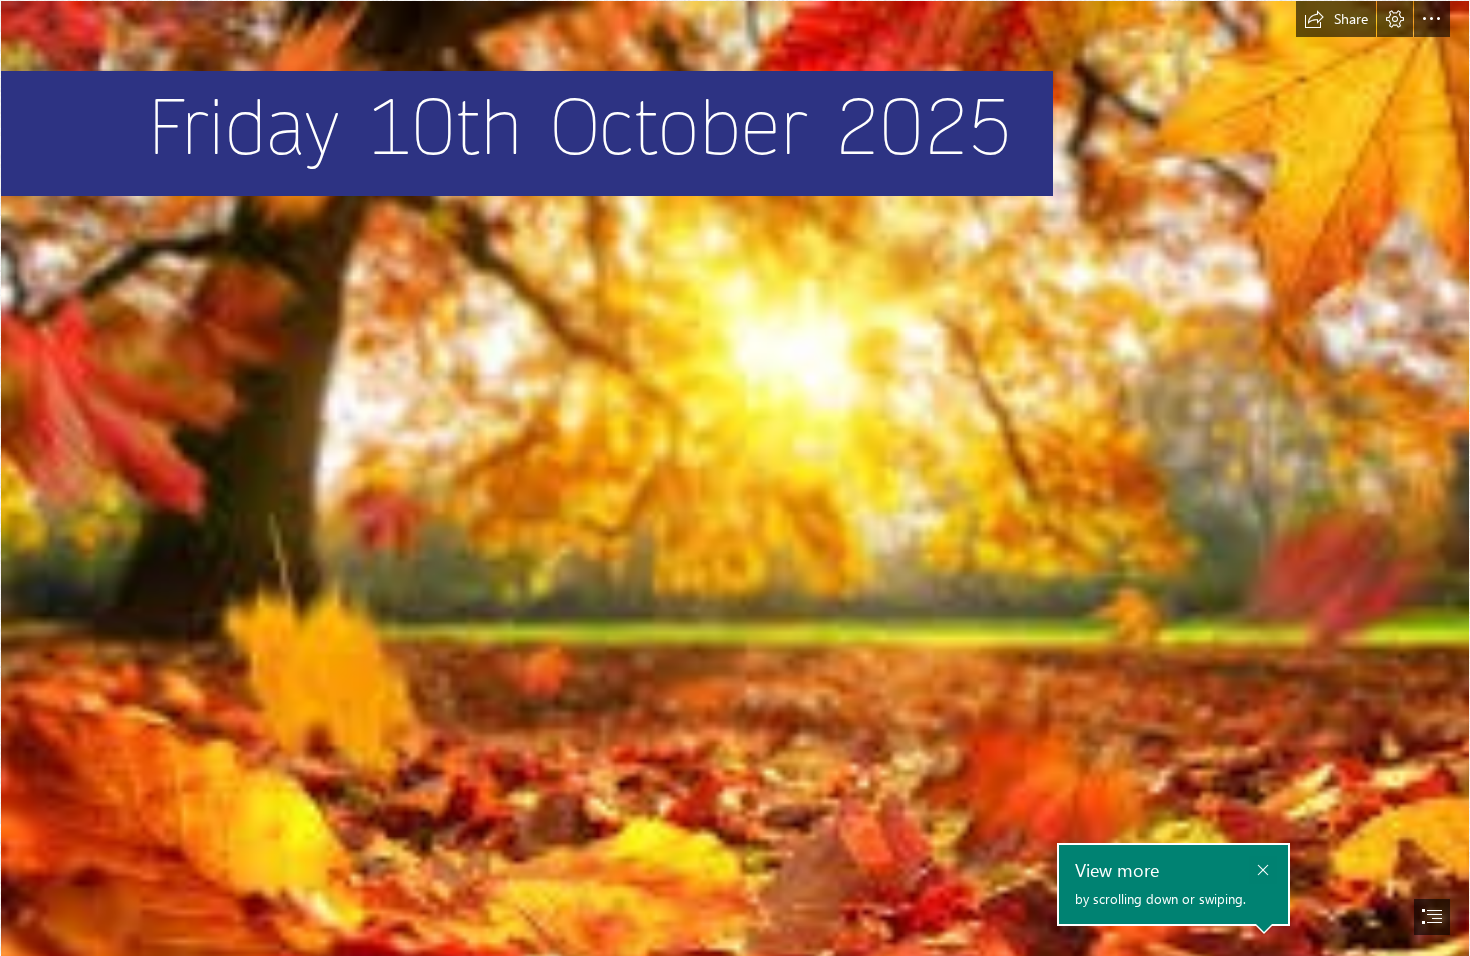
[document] (735, 478)
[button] (1336, 19)
